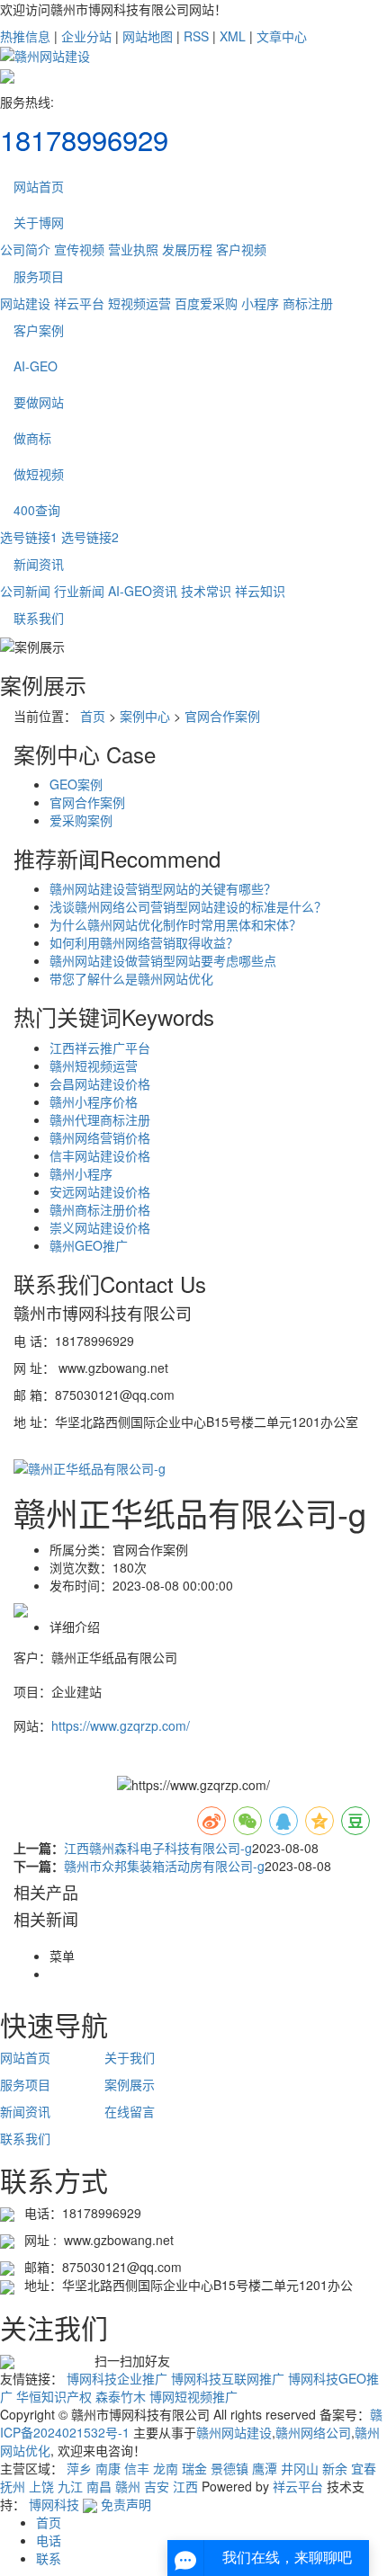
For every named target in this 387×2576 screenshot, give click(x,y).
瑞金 (194, 2468)
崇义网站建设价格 (100, 1227)
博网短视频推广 (193, 2396)
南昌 (99, 2486)
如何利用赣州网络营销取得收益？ (144, 942)
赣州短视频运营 (94, 1065)
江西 (185, 2486)
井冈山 (300, 2468)
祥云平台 (79, 303)
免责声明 (126, 2504)
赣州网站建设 (234, 2432)
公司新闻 (25, 591)
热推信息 (25, 36)
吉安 (157, 2486)
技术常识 (206, 591)
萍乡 (79, 2468)
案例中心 (145, 716)
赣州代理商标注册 (100, 1119)
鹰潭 (265, 2468)
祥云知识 (260, 591)
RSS (196, 36)
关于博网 (39, 222)
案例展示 (130, 2084)
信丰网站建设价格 (100, 1155)
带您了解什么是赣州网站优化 (131, 978)
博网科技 (54, 2504)
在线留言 (130, 2111)
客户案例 (39, 330)
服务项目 (39, 276)
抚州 (13, 2486)
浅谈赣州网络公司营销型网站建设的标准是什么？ (188, 906)
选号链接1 (29, 537)
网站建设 (25, 303)
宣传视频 (79, 249)
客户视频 (241, 249)
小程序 (260, 303)
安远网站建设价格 (100, 1191)
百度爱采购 (206, 303)
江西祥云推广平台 (100, 1047)
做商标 (32, 438)
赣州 (128, 2486)
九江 (70, 2486)
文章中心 (282, 36)
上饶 (41, 2486)
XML (233, 36)
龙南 (166, 2468)
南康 (108, 2468)
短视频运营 (139, 303)
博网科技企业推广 (117, 2378)
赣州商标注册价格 (100, 1209)
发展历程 (187, 249)
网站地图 (148, 36)
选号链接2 (90, 537)
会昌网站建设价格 (100, 1083)
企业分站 (86, 36)
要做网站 (39, 402)
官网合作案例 (222, 716)
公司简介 (25, 249)
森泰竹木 (121, 2396)
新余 (335, 2468)
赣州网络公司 (313, 2432)
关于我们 (130, 2057)
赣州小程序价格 (94, 1101)
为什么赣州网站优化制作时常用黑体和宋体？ (175, 924)
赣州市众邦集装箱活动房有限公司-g (164, 1866)
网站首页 (39, 186)
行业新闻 (79, 591)
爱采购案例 (81, 820)
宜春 (364, 2468)
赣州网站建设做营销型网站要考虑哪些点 (163, 960)
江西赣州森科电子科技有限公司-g (158, 1848)
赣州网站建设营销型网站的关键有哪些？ (163, 888)
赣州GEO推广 (89, 1245)
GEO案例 (76, 784)
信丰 (137, 2468)
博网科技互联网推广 (228, 2378)
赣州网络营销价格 (100, 1137)
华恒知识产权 (54, 2396)
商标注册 (308, 303)
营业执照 (133, 249)
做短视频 (39, 474)
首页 (93, 716)
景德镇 (229, 2468)
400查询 (37, 510)
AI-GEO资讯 (143, 591)
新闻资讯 (39, 564)
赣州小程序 (81, 1173)
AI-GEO (36, 366)
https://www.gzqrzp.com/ (121, 1725)
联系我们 (39, 618)
